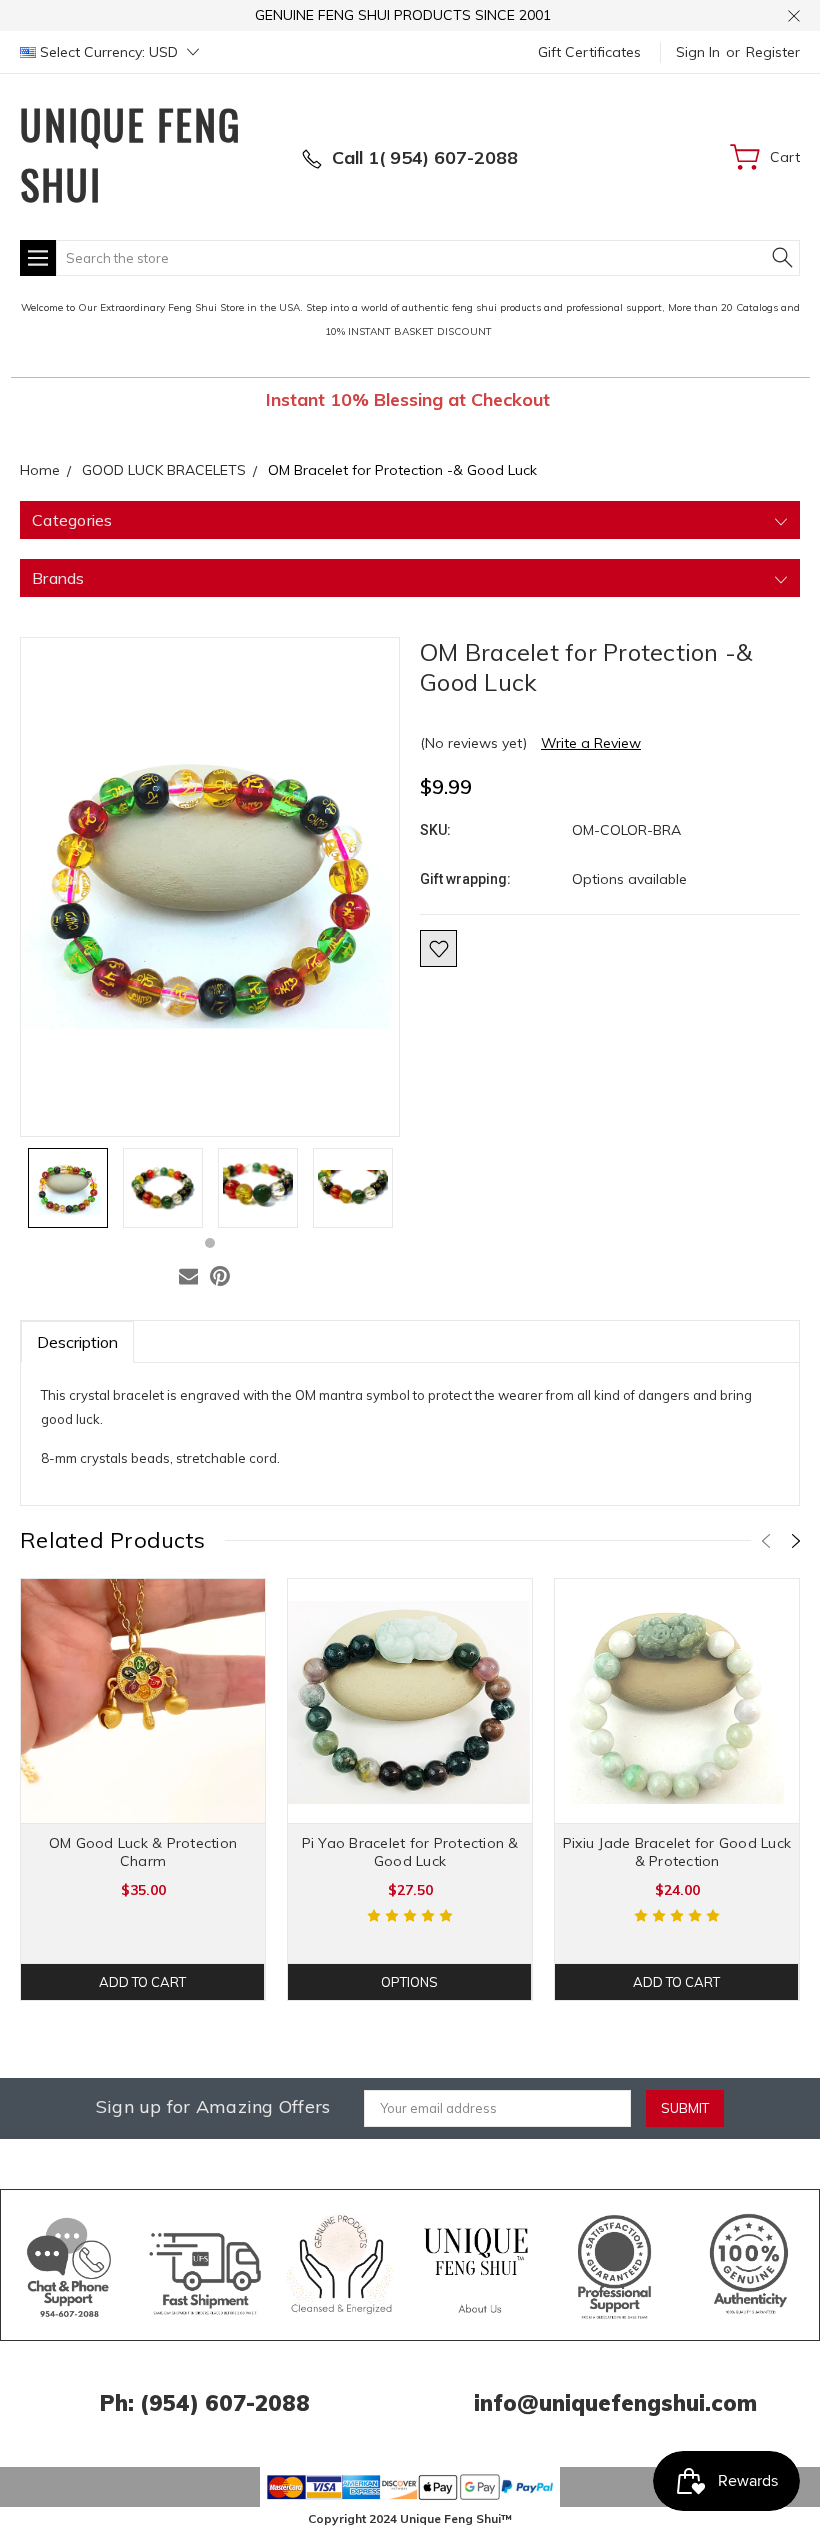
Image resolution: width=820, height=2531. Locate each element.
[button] (69, 2265)
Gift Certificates (589, 52)
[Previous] (766, 1541)
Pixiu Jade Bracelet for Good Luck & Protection (677, 1852)
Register (773, 52)
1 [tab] (210, 1243)
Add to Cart (142, 1982)
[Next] (796, 1541)
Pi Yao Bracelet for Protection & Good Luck (410, 1852)
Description (77, 1342)
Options (409, 1982)
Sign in (698, 52)
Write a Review (591, 743)
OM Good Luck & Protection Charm (143, 1852)
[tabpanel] (67, 1188)
